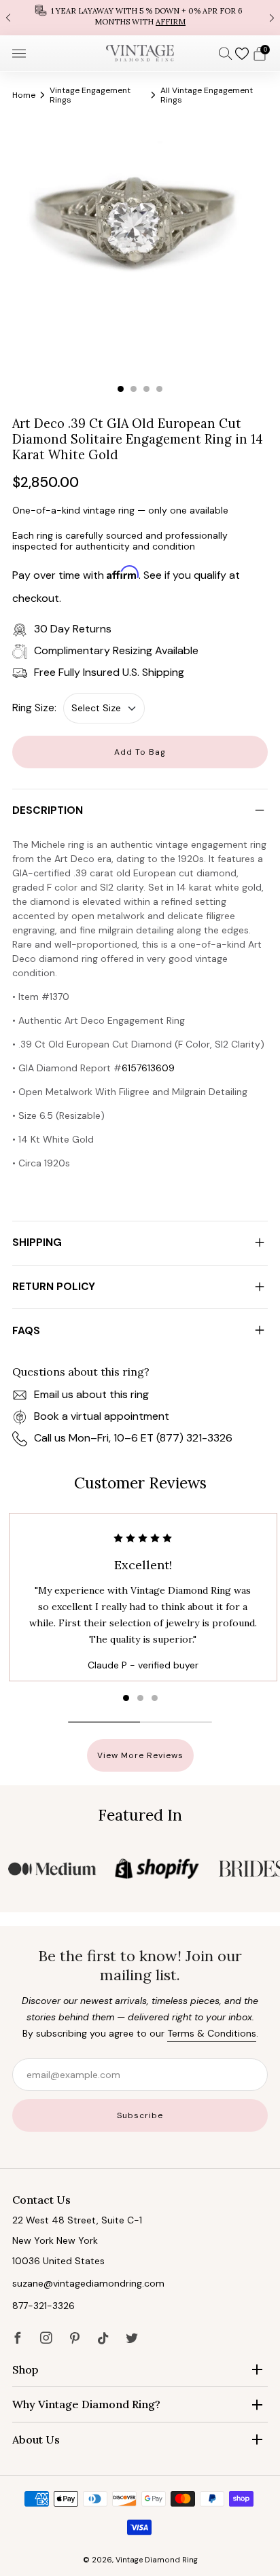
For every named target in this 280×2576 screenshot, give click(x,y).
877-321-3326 (43, 2306)
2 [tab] (134, 389)
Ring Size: (34, 708)
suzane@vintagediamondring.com (88, 2283)
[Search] (226, 53)
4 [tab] (159, 389)
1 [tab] (121, 389)
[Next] (272, 17)
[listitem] (140, 18)
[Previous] (8, 17)
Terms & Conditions (212, 2033)
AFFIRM (171, 22)
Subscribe (140, 2115)
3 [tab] (146, 389)
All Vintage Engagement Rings (207, 95)
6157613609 (148, 1068)
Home (24, 95)
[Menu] (19, 54)
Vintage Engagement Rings (90, 95)
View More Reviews (140, 1755)
